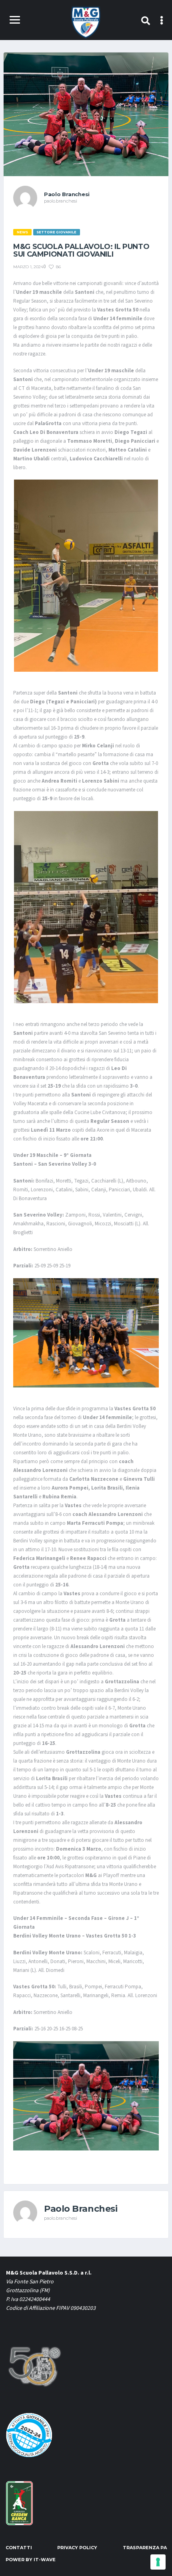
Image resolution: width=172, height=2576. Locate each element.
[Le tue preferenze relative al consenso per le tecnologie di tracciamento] (158, 2562)
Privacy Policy (77, 2548)
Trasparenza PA (145, 2548)
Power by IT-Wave (31, 2560)
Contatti (19, 2548)
